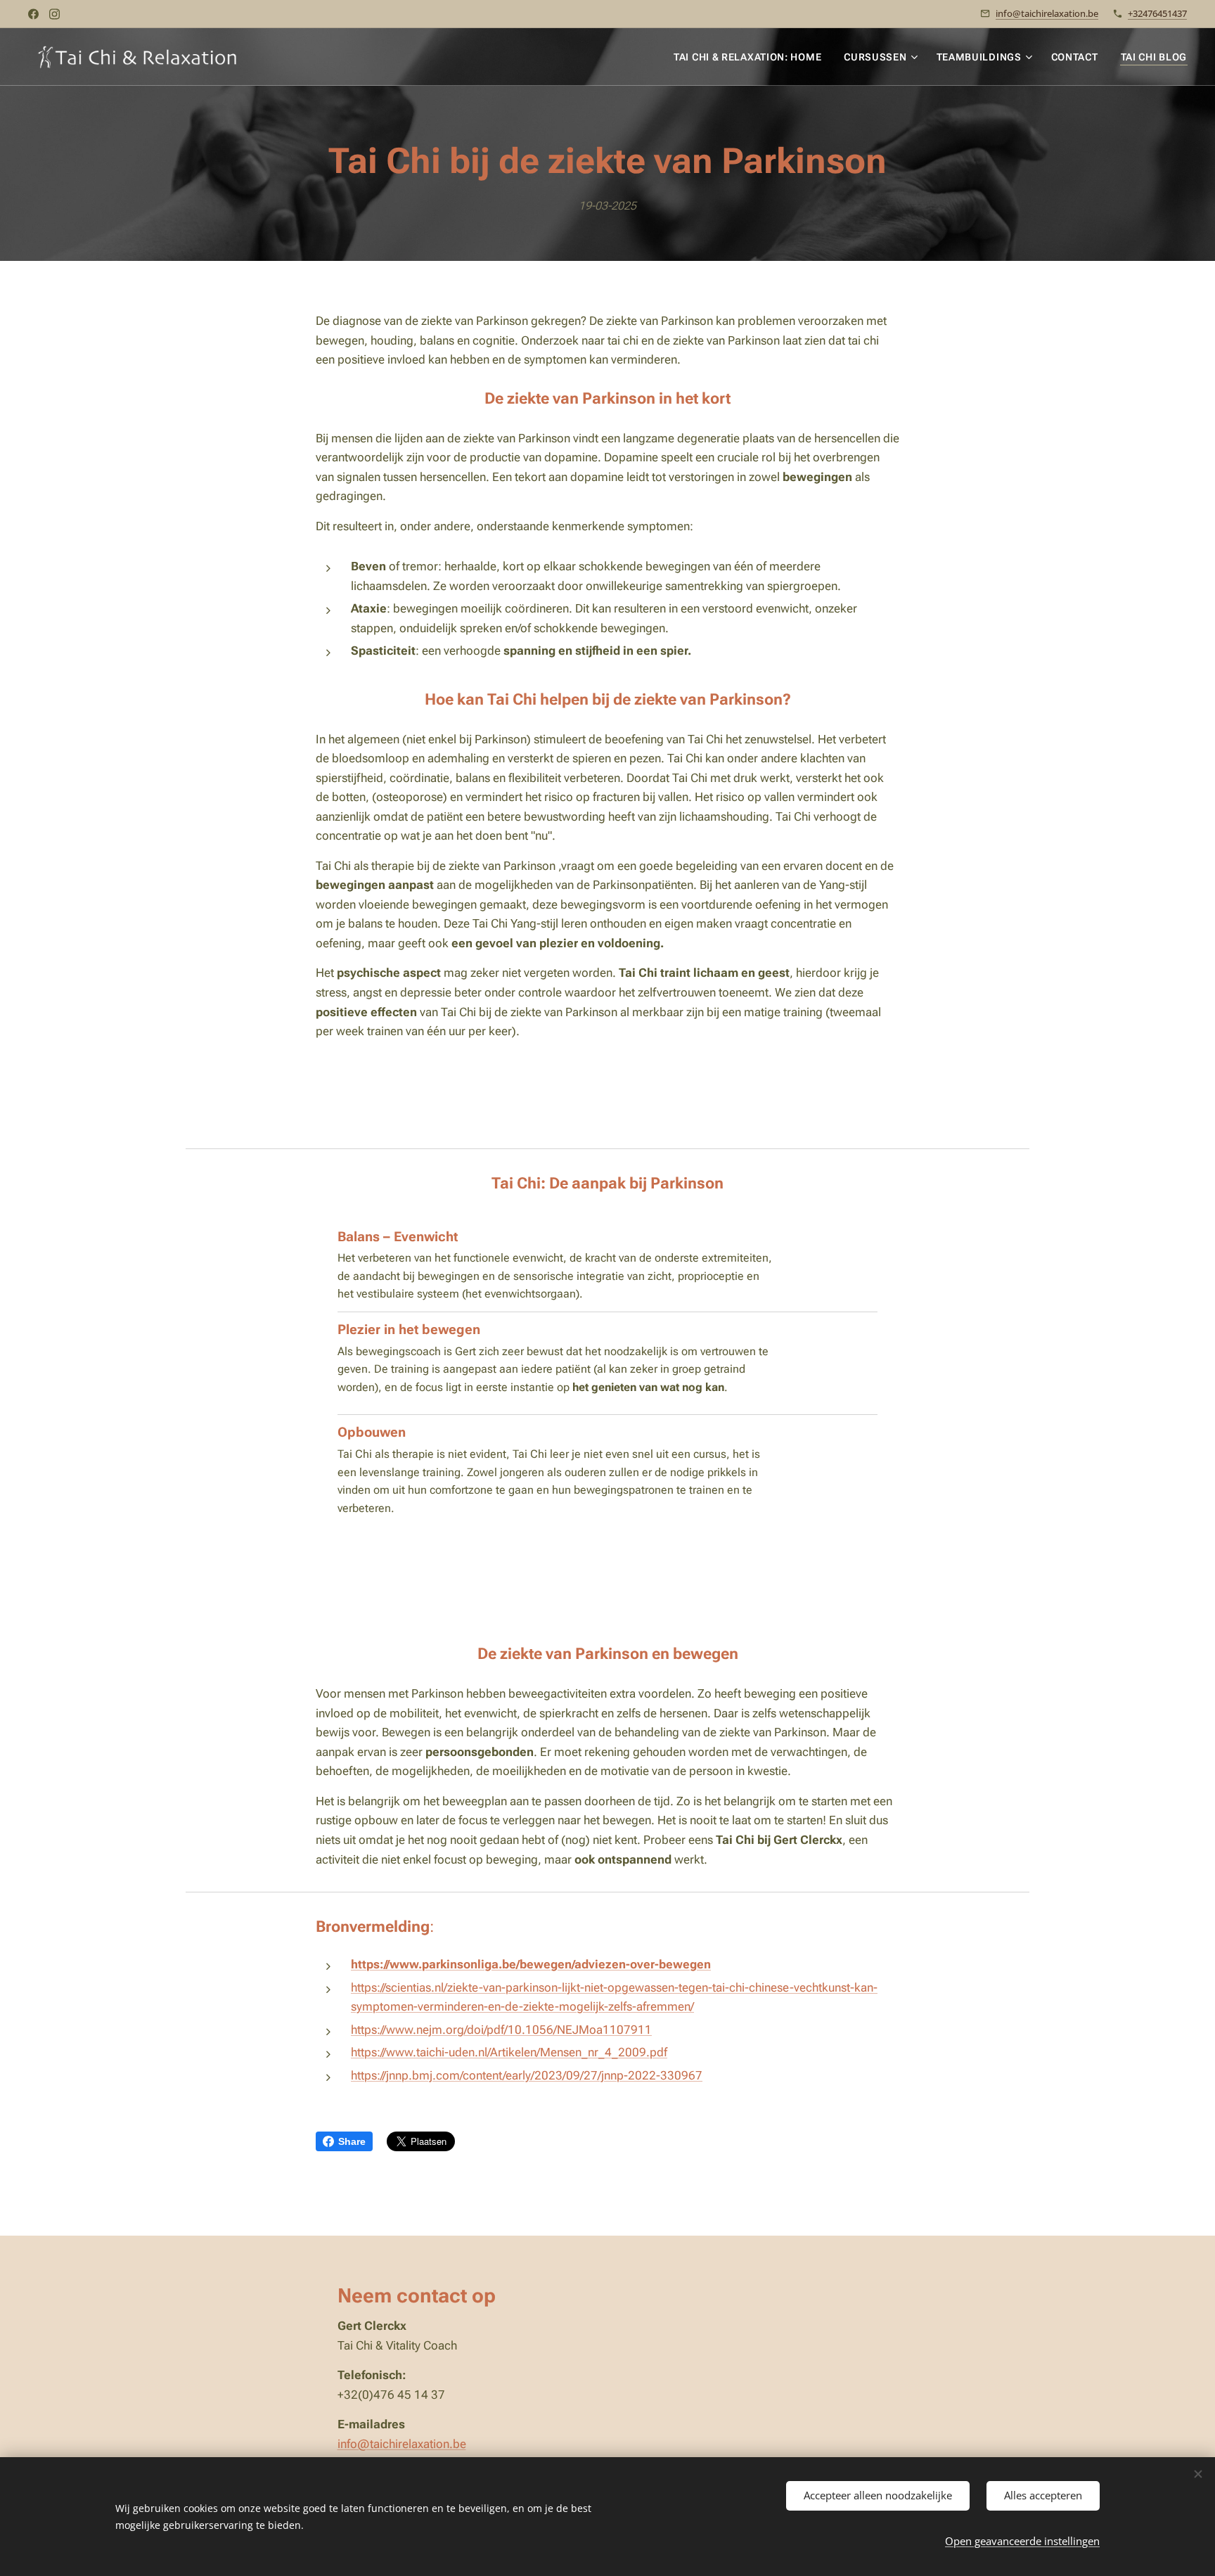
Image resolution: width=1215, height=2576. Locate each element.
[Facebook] (33, 14)
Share (352, 2141)
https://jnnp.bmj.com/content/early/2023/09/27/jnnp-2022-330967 (527, 2075)
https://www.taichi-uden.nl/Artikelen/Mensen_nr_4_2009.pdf (509, 2052)
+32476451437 (1157, 13)
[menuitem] (751, 57)
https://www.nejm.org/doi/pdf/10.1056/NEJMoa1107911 (501, 2030)
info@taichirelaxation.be (1047, 13)
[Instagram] (54, 14)
